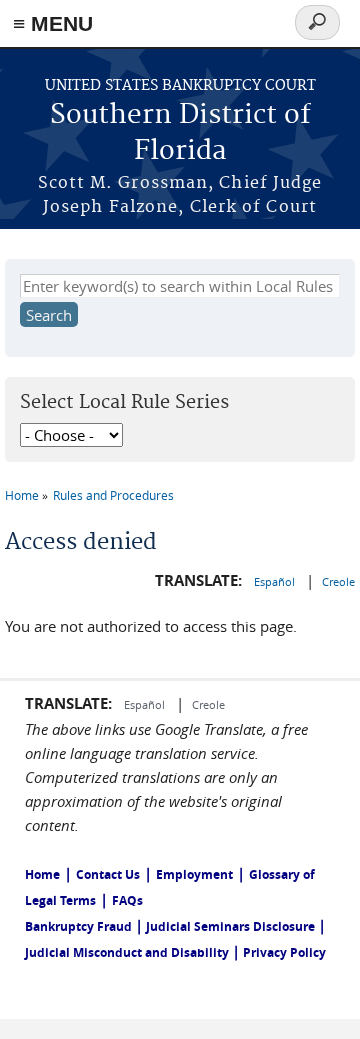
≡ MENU (53, 23)
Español (276, 581)
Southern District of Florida (180, 133)
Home (22, 495)
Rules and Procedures (113, 495)
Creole (338, 581)
